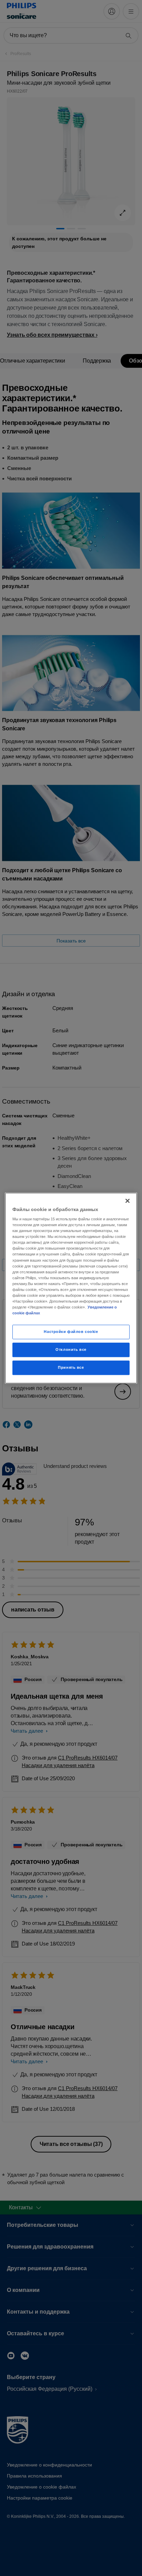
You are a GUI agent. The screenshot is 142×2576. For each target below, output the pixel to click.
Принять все (71, 1367)
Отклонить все (71, 1349)
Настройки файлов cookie (71, 1332)
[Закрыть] (128, 1201)
